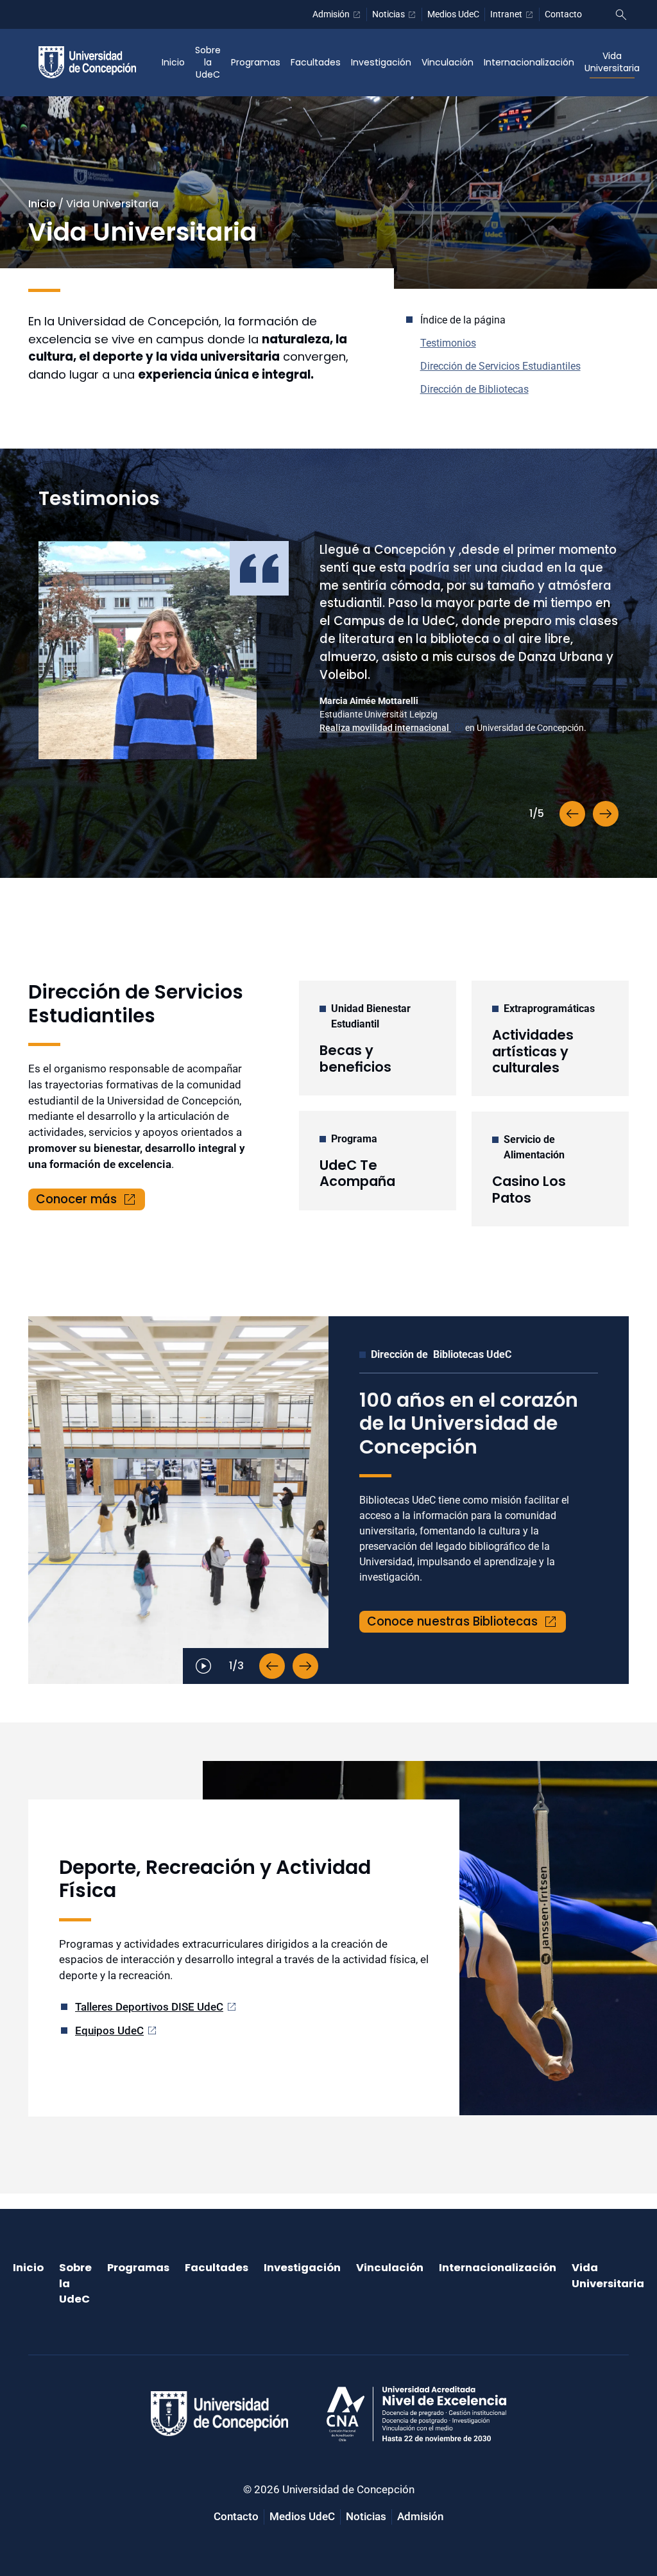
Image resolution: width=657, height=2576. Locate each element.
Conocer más (76, 1199)
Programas (256, 62)
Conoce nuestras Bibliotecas (452, 1621)
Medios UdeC (453, 14)
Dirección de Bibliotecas (474, 389)
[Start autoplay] (203, 1666)
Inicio (173, 62)
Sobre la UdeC (208, 62)
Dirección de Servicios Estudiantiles (500, 366)
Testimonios (448, 343)
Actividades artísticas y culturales (533, 1051)
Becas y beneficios (355, 1058)
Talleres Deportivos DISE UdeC (149, 2007)
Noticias (388, 14)
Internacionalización (529, 62)
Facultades (316, 62)
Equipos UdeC (109, 2031)
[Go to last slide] (572, 814)
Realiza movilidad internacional (385, 728)
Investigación (381, 62)
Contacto (563, 14)
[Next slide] (606, 814)
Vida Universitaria (612, 62)
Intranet (506, 14)
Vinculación (448, 62)
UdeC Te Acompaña (357, 1173)
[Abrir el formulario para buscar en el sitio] (621, 15)
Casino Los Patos (529, 1189)
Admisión (331, 14)
